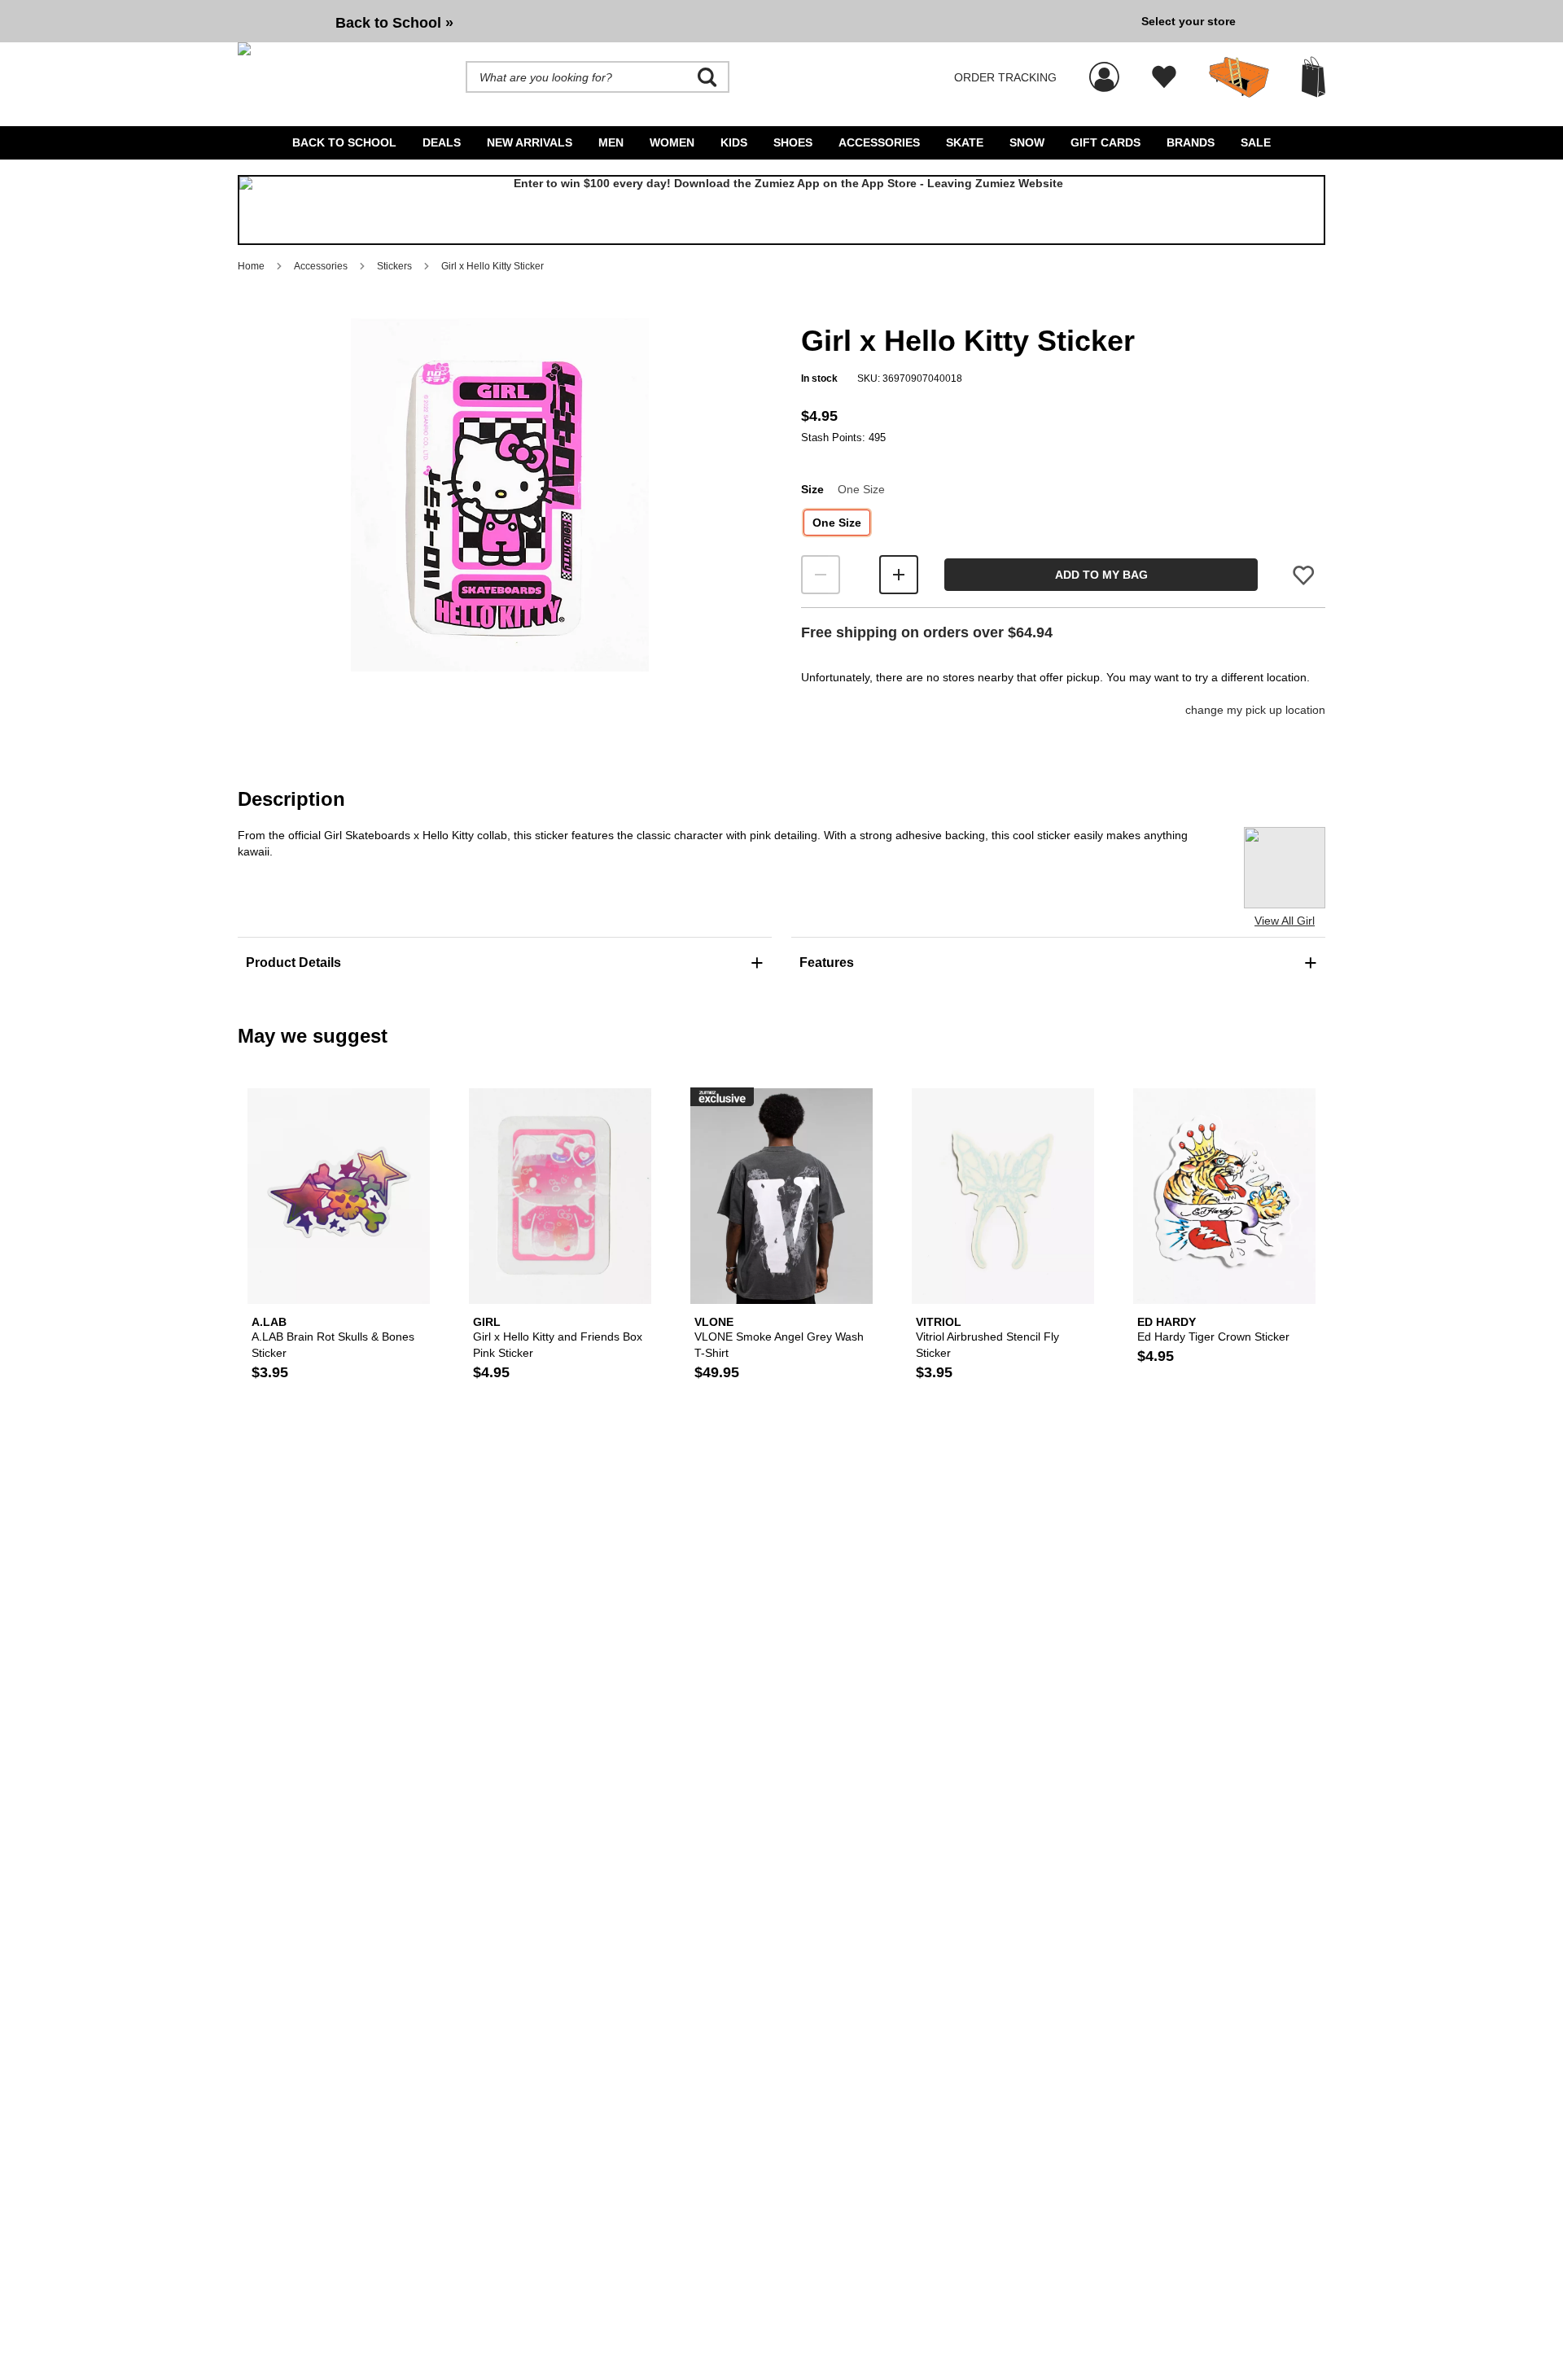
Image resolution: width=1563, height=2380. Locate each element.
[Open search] (707, 77)
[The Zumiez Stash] (1239, 77)
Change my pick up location (1255, 710)
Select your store (1189, 21)
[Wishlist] (1164, 77)
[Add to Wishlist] (1303, 575)
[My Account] (1104, 68)
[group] (683, 21)
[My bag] (1313, 77)
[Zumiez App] (781, 210)
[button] (500, 495)
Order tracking (1005, 77)
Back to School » (394, 23)
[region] (500, 522)
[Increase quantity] (899, 575)
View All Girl (1285, 921)
